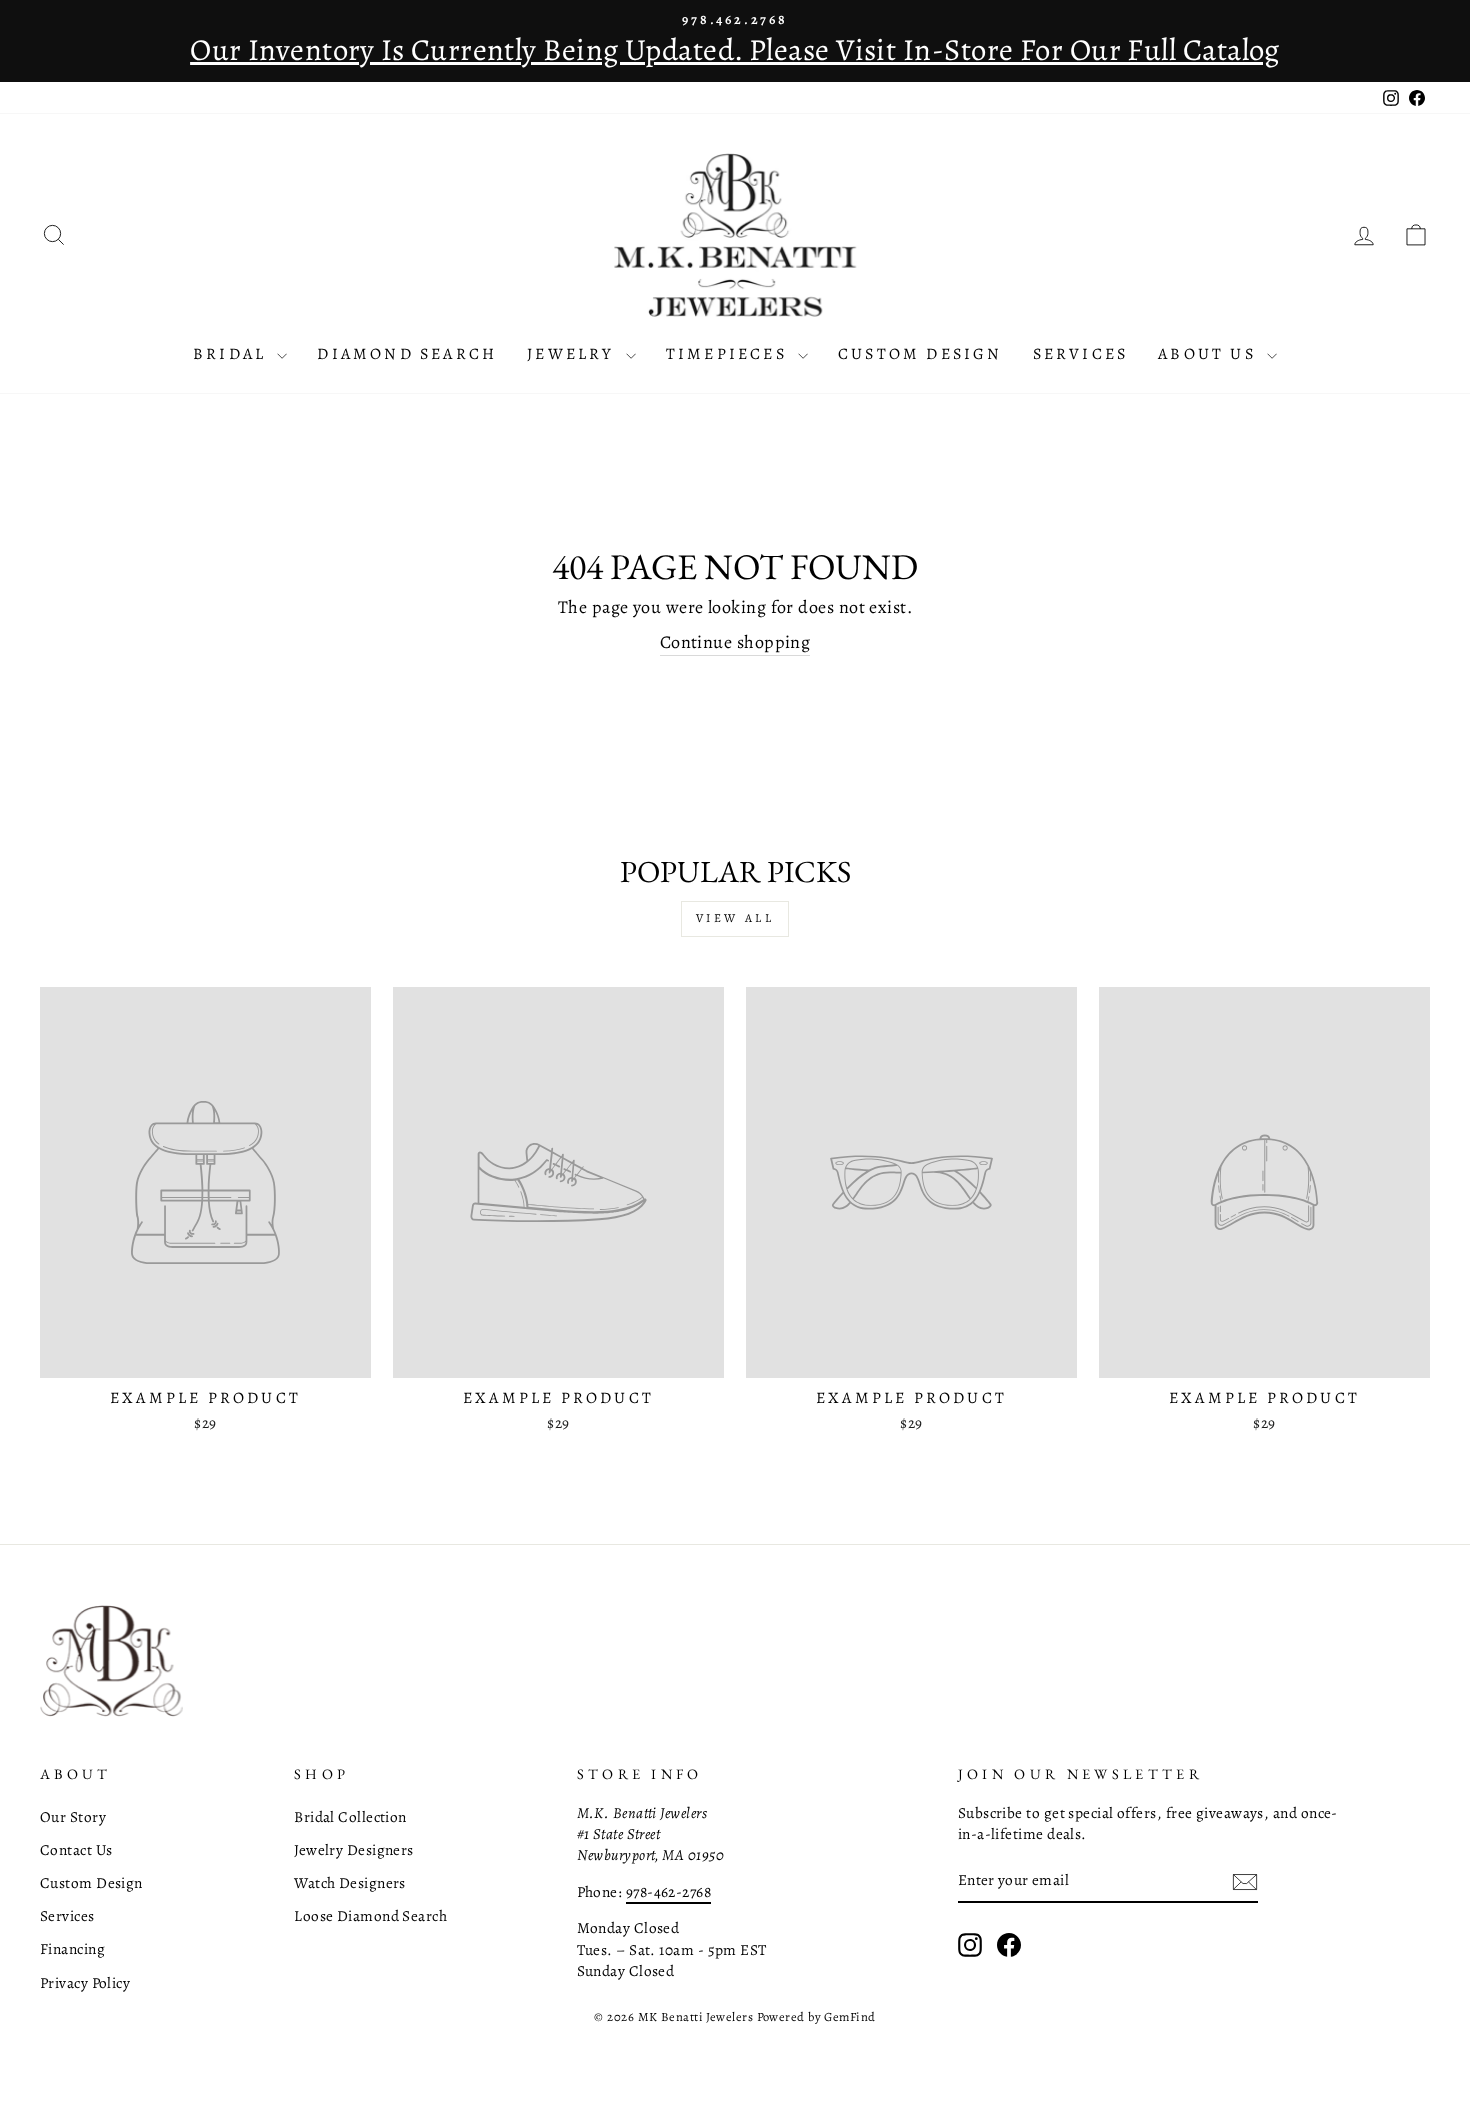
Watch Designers (350, 1882)
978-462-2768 (668, 1891)
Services (1081, 354)
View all (735, 918)
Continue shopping (735, 642)
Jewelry (574, 354)
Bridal (232, 354)
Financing (72, 1948)
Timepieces (729, 354)
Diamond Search (407, 354)
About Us (1210, 354)
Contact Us (76, 1849)
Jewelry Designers (354, 1849)
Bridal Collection (350, 1816)
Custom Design (920, 354)
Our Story (73, 1816)
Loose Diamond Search (370, 1915)
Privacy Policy (85, 1982)
